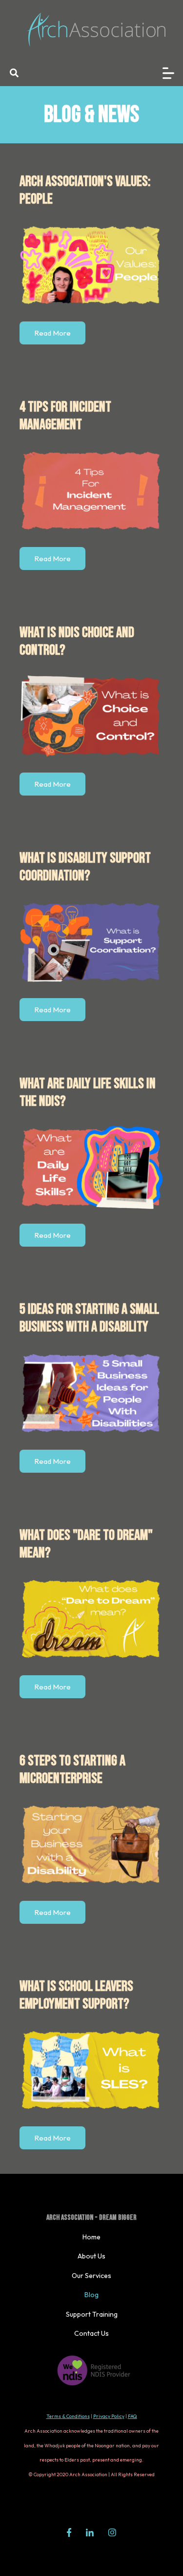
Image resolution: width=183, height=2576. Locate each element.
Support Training (92, 2314)
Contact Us (91, 2333)
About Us (91, 2256)
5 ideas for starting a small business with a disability (89, 1318)
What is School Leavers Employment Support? (76, 1995)
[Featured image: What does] (91, 1619)
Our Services (91, 2276)
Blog (91, 2295)
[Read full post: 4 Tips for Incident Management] (91, 490)
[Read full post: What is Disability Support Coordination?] (91, 941)
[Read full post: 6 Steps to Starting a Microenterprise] (91, 1844)
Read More (52, 333)
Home (91, 2237)
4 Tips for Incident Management (65, 416)
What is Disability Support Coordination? (85, 867)
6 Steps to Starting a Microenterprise (72, 1770)
